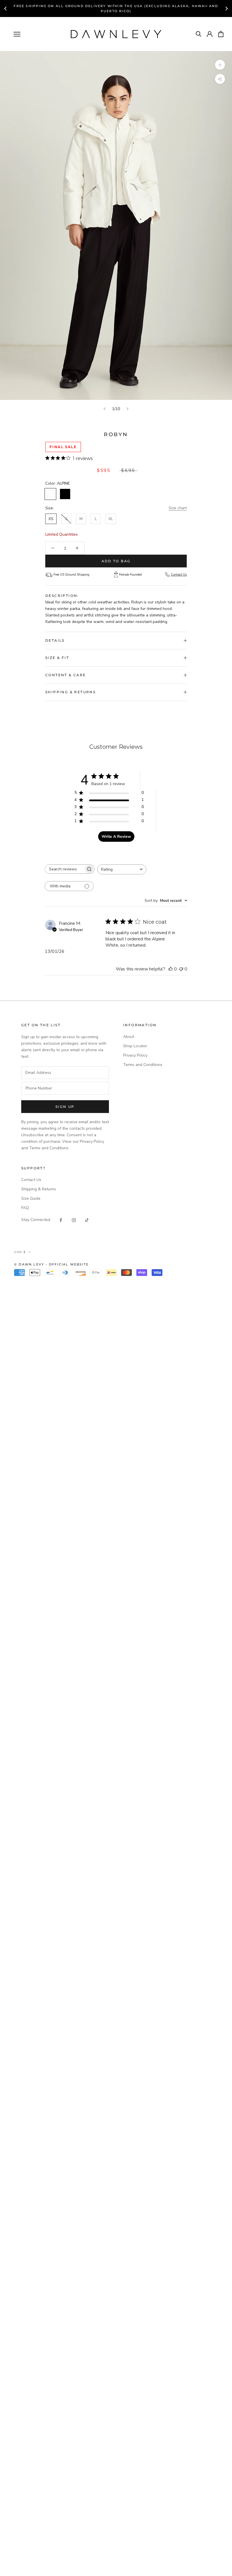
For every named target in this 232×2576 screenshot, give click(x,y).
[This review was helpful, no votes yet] (171, 969)
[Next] (128, 409)
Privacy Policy (135, 1055)
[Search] (199, 34)
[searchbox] (65, 869)
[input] (65, 1073)
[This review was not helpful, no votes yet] (181, 969)
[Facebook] (61, 1220)
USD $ (20, 1252)
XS (51, 519)
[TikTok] (87, 1220)
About (129, 1037)
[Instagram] (74, 1220)
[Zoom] (220, 65)
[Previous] (104, 409)
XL (111, 519)
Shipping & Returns (70, 692)
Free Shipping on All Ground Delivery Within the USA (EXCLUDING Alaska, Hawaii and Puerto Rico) (116, 9)
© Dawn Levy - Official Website (51, 1264)
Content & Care (66, 675)
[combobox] (122, 869)
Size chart (178, 508)
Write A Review (116, 837)
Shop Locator (135, 1046)
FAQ (25, 1208)
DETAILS (55, 640)
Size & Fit (57, 658)
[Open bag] (221, 34)
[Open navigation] (17, 34)
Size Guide (31, 1198)
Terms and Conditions (143, 1065)
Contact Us (179, 575)
